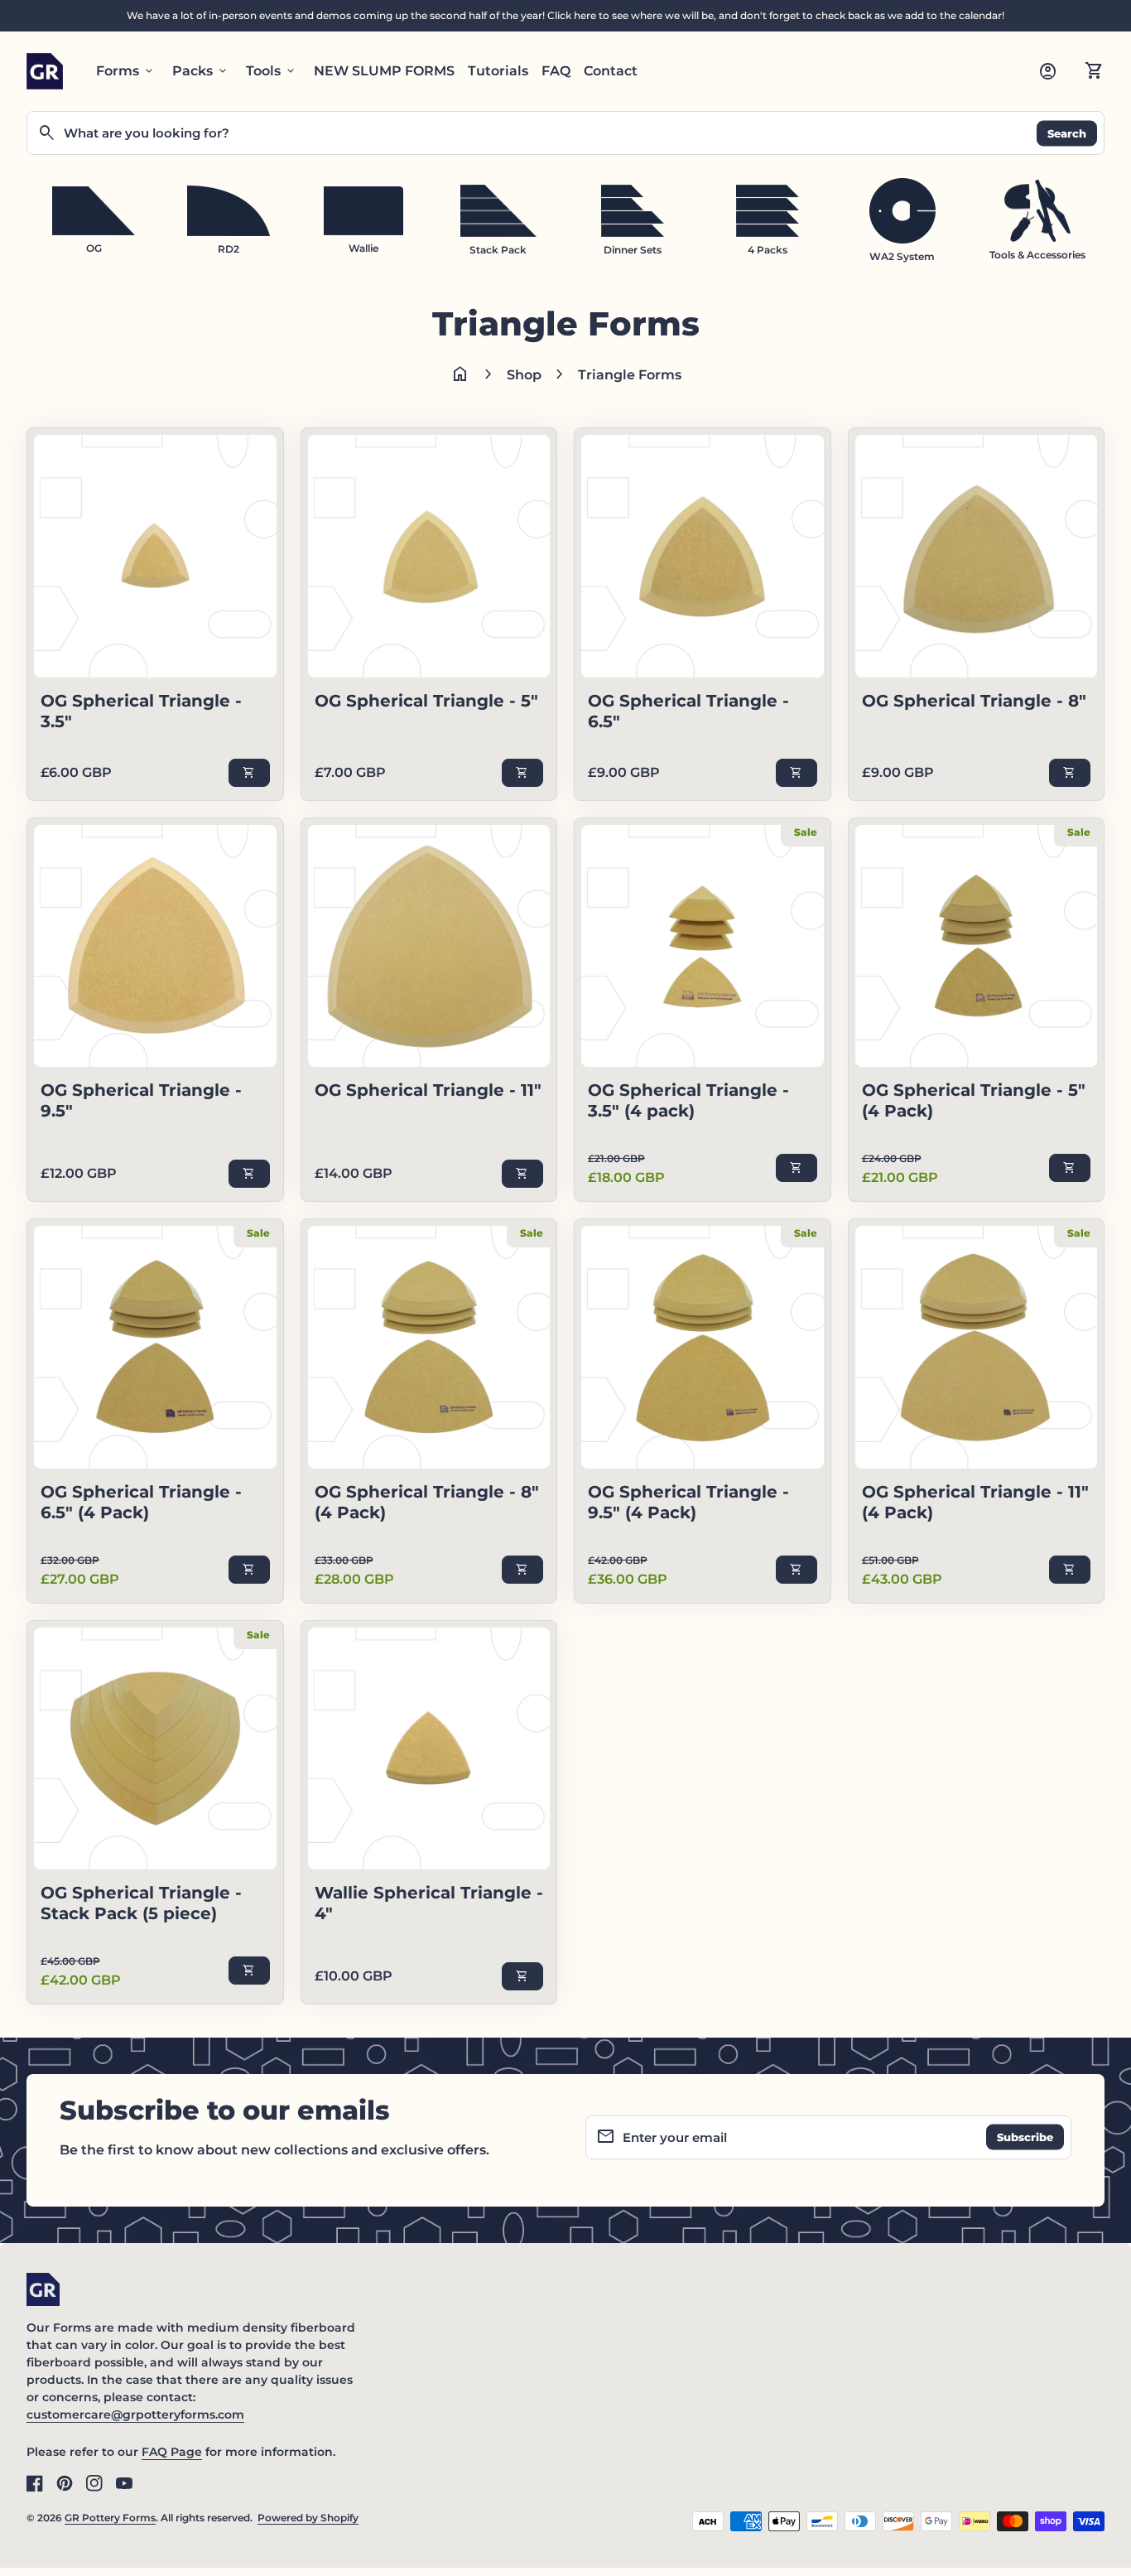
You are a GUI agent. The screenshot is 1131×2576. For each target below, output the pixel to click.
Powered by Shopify (308, 2518)
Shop (524, 375)
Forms (126, 71)
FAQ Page (172, 2452)
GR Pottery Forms (110, 2518)
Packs (201, 71)
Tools (272, 71)
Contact (611, 71)
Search (1067, 133)
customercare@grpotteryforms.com (135, 2414)
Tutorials (498, 71)
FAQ (556, 71)
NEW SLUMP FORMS (384, 71)
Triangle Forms (630, 375)
